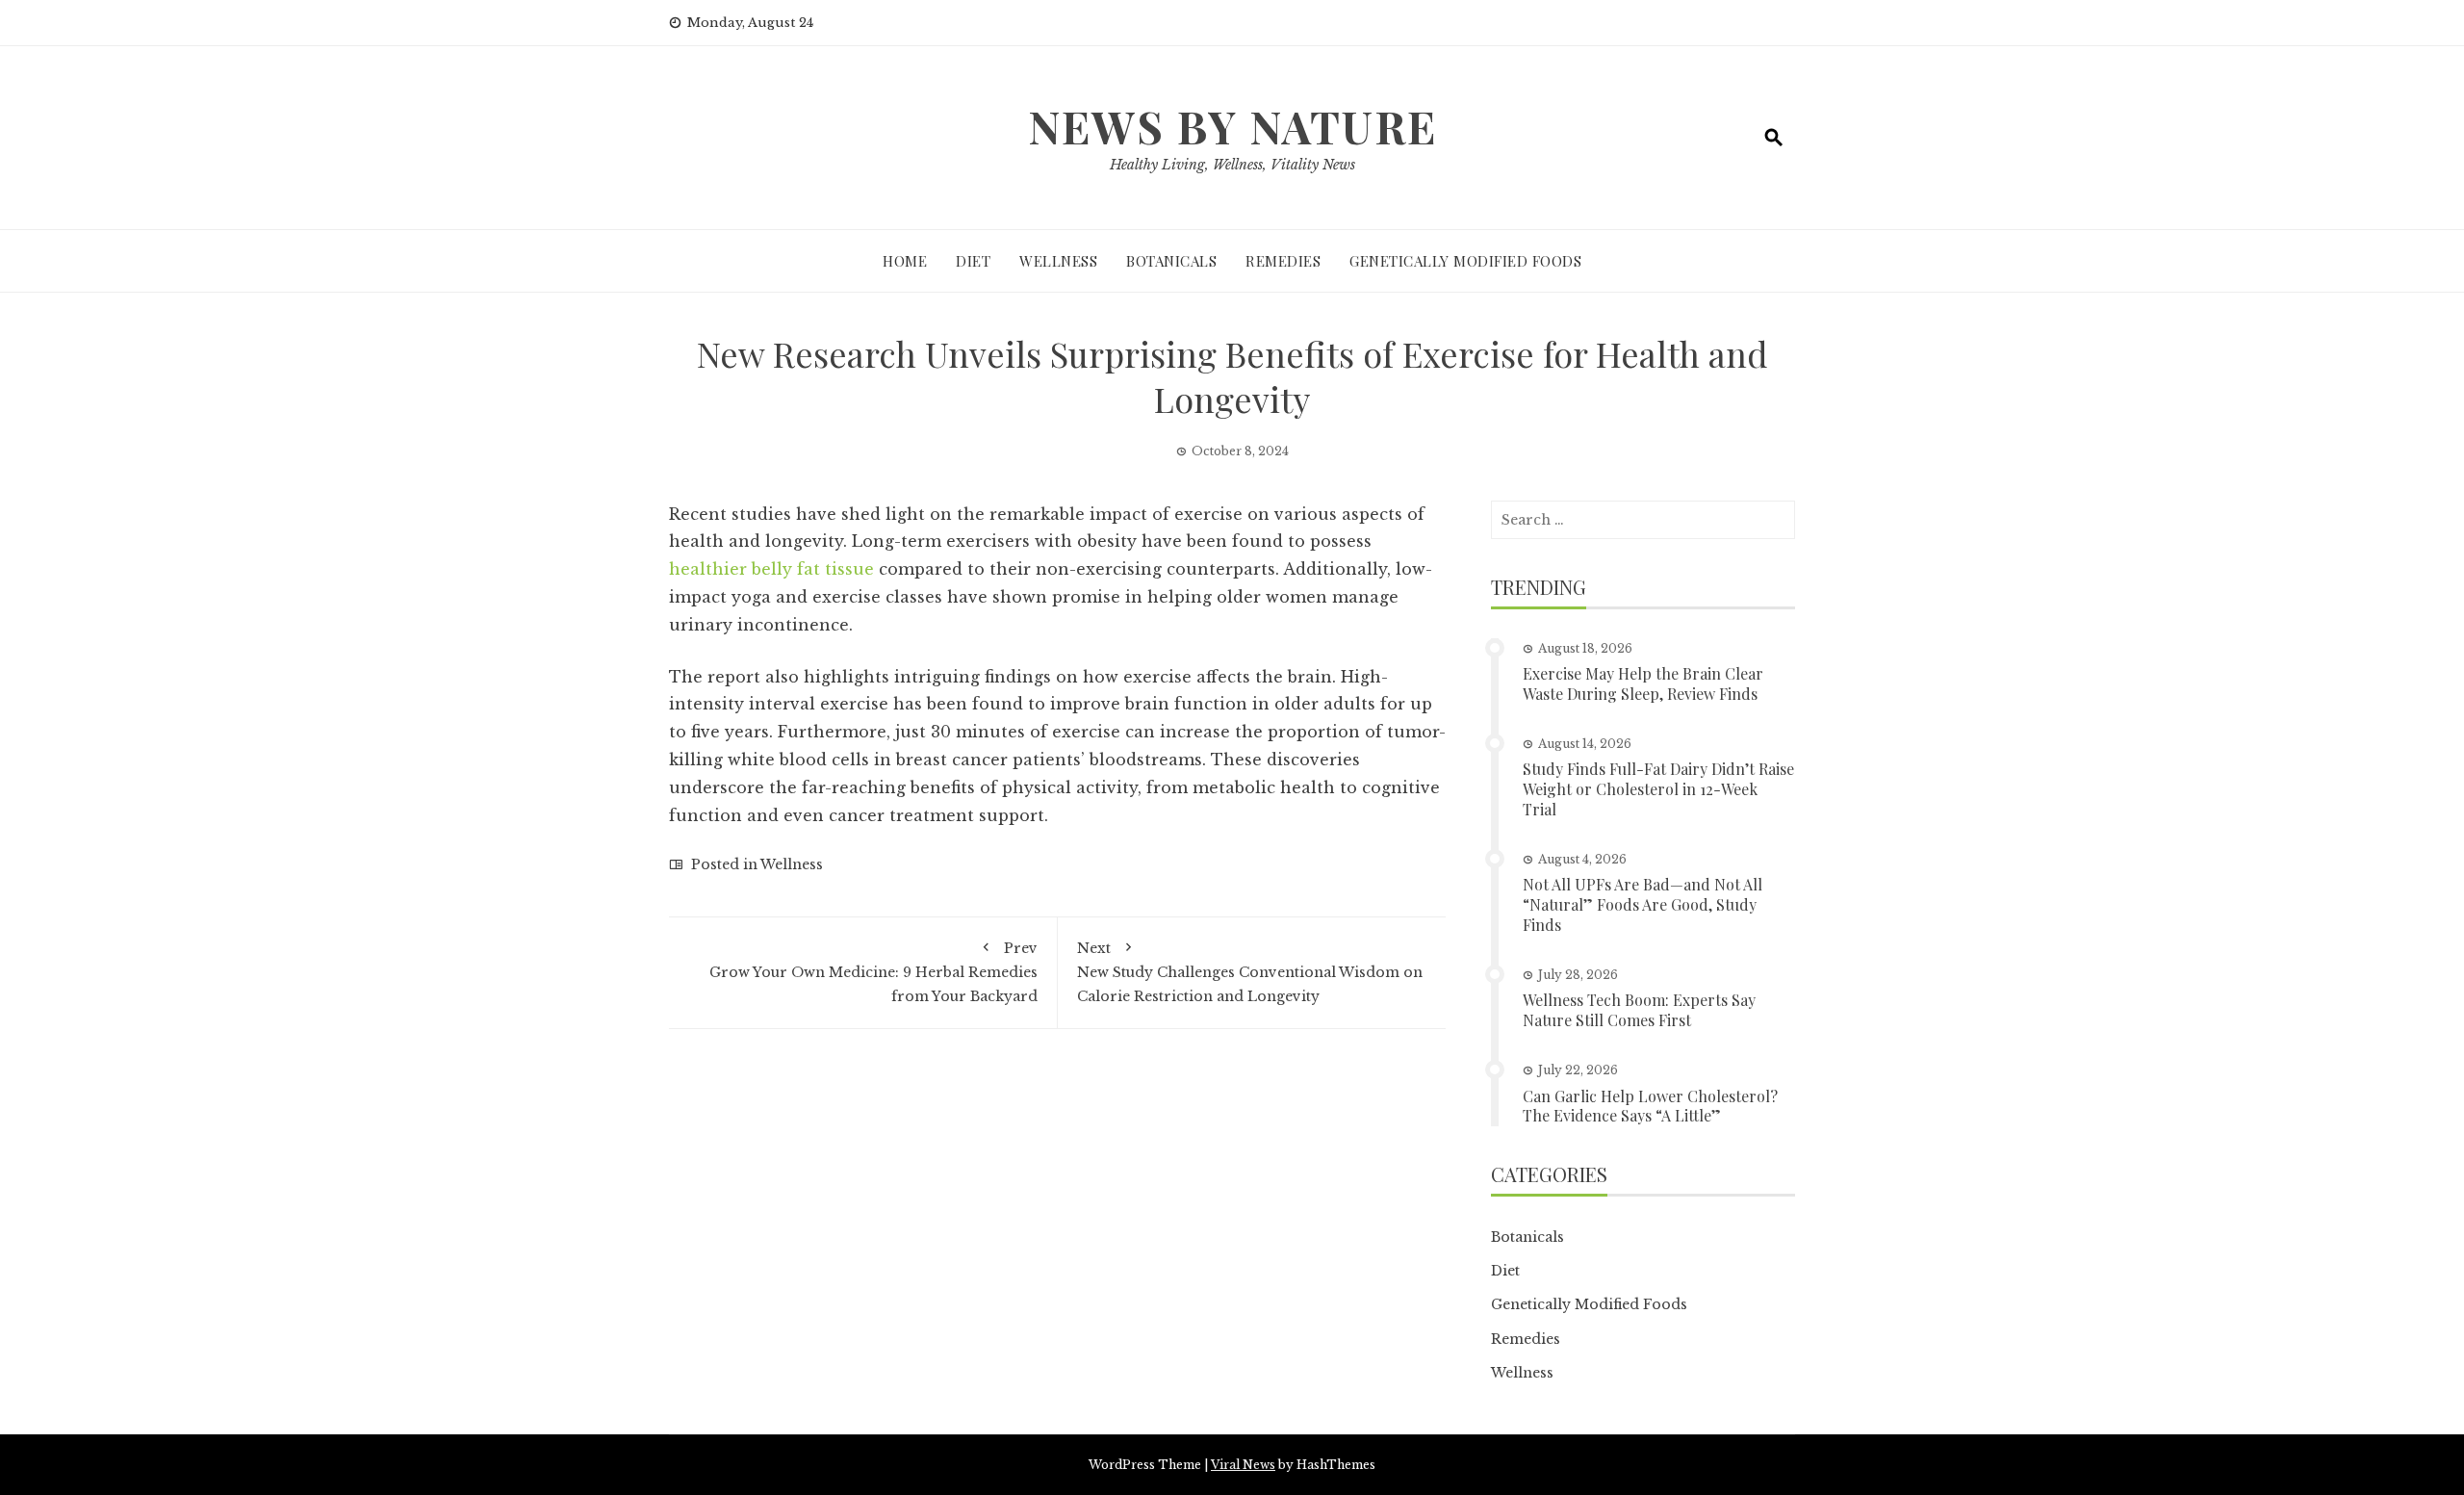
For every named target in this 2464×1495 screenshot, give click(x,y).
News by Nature (1232, 126)
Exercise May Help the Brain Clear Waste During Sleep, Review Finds (1643, 683)
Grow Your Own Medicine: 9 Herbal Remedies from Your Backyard (873, 972)
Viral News (1243, 1465)
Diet (973, 261)
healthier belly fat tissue (771, 569)
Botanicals (1171, 261)
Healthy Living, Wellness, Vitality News (1232, 165)
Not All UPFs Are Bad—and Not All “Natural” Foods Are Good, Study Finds (1643, 904)
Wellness (1058, 261)
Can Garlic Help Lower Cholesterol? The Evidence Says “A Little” (1650, 1106)
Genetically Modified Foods (1465, 261)
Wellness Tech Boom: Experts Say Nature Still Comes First (1639, 1010)
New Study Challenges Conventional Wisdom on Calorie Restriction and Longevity (1250, 972)
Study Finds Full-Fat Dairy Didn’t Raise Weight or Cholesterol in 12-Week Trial (1658, 789)
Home (905, 261)
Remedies (1283, 261)
